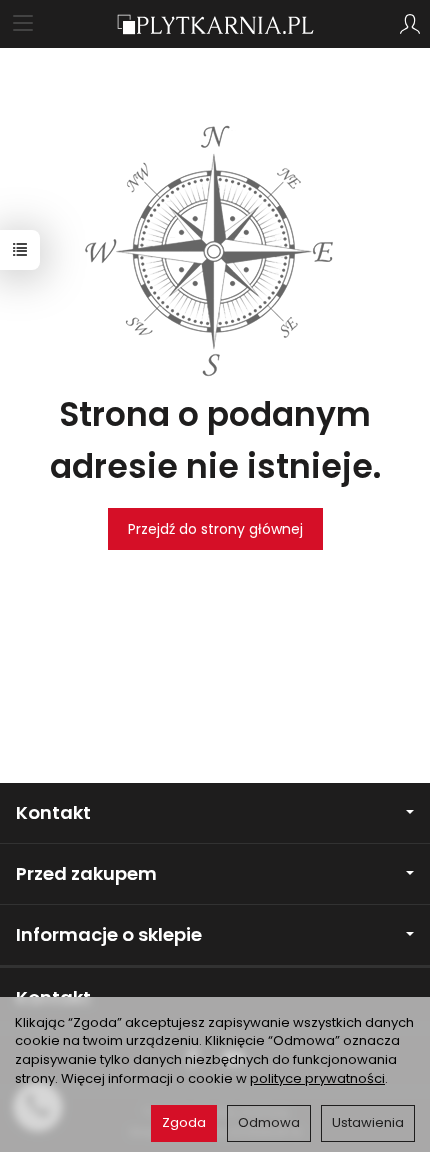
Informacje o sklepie (109, 934)
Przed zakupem (86, 873)
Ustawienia (368, 1122)
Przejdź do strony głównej (215, 529)
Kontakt (53, 812)
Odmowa (269, 1122)
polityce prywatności (317, 1078)
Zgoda (184, 1122)
